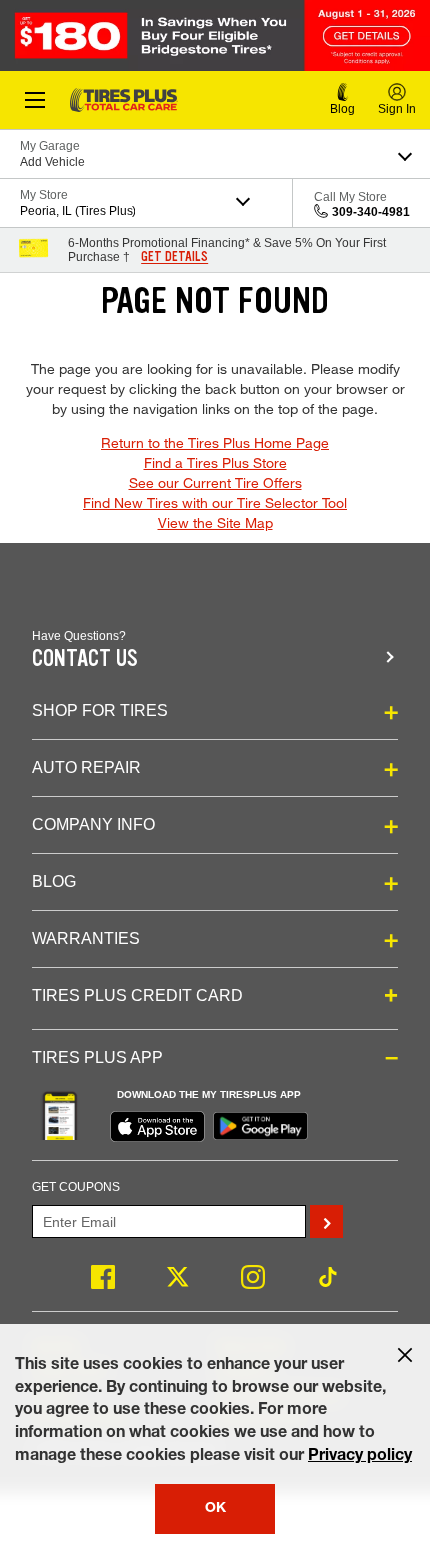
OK (215, 1509)
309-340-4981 (371, 212)
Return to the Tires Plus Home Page (215, 442)
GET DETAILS (174, 257)
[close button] (405, 1355)
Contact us (85, 658)
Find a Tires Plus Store (215, 462)
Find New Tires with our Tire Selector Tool (215, 502)
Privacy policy (360, 1457)
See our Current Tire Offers (215, 482)
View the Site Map (215, 522)
